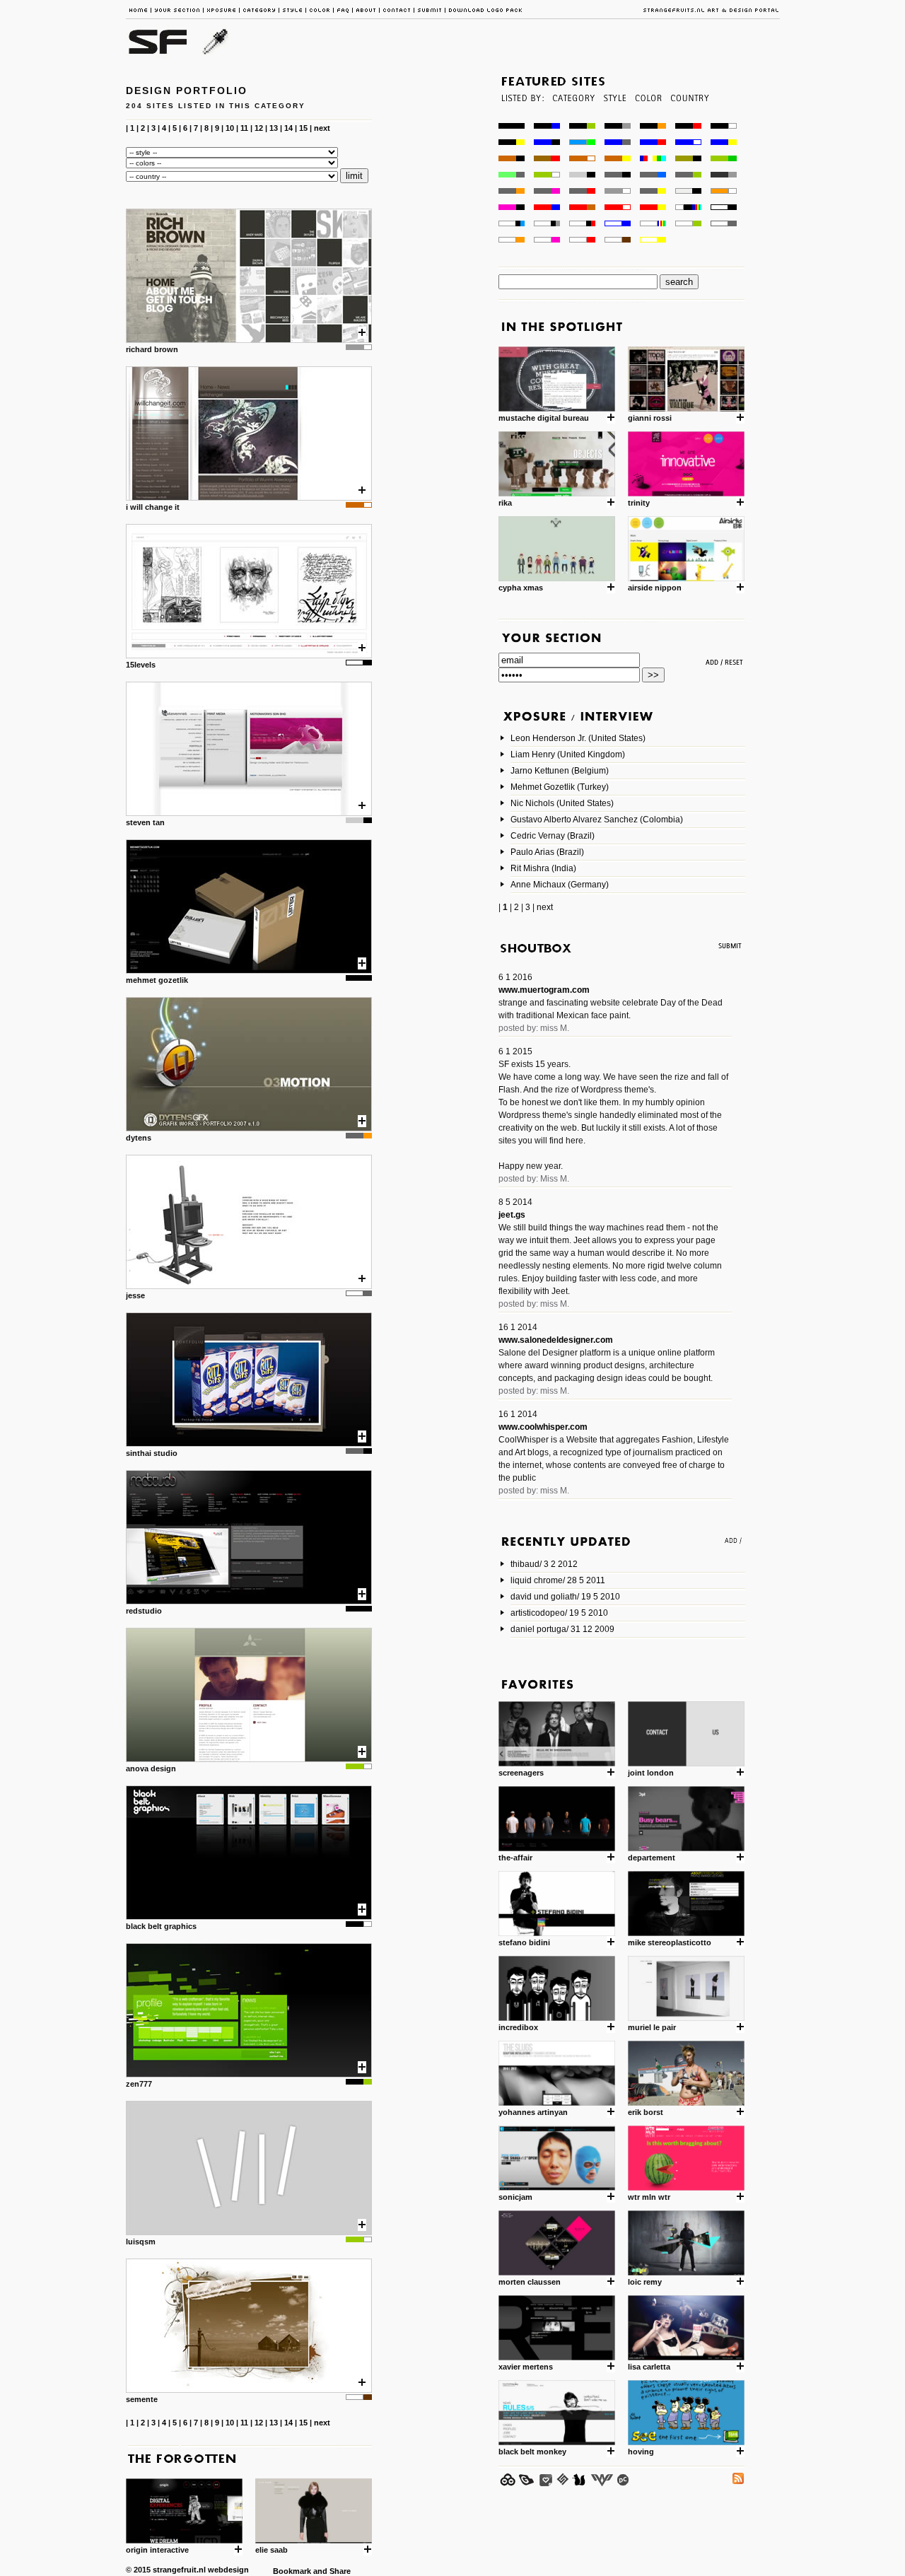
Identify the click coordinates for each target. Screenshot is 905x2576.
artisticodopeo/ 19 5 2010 (559, 1613)
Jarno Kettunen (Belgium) (560, 771)
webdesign (228, 2570)
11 (244, 128)
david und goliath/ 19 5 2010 (565, 1597)
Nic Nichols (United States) (562, 803)
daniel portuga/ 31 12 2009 (562, 1629)
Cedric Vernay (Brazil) (553, 836)
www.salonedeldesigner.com (556, 1340)
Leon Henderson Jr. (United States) (578, 738)
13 (274, 128)
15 (303, 128)
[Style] (614, 119)
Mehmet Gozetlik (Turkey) (560, 787)
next (322, 128)
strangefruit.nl (179, 2570)
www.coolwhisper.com (543, 1427)
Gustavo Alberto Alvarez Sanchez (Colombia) (597, 820)
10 (230, 128)
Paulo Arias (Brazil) (547, 852)
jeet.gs (512, 1215)
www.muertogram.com (544, 990)
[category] (572, 119)
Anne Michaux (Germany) (560, 885)
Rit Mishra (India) (543, 868)
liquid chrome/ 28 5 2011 (558, 1580)
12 (259, 128)
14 (288, 128)
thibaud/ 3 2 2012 (544, 1564)
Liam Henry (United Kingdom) (568, 754)
